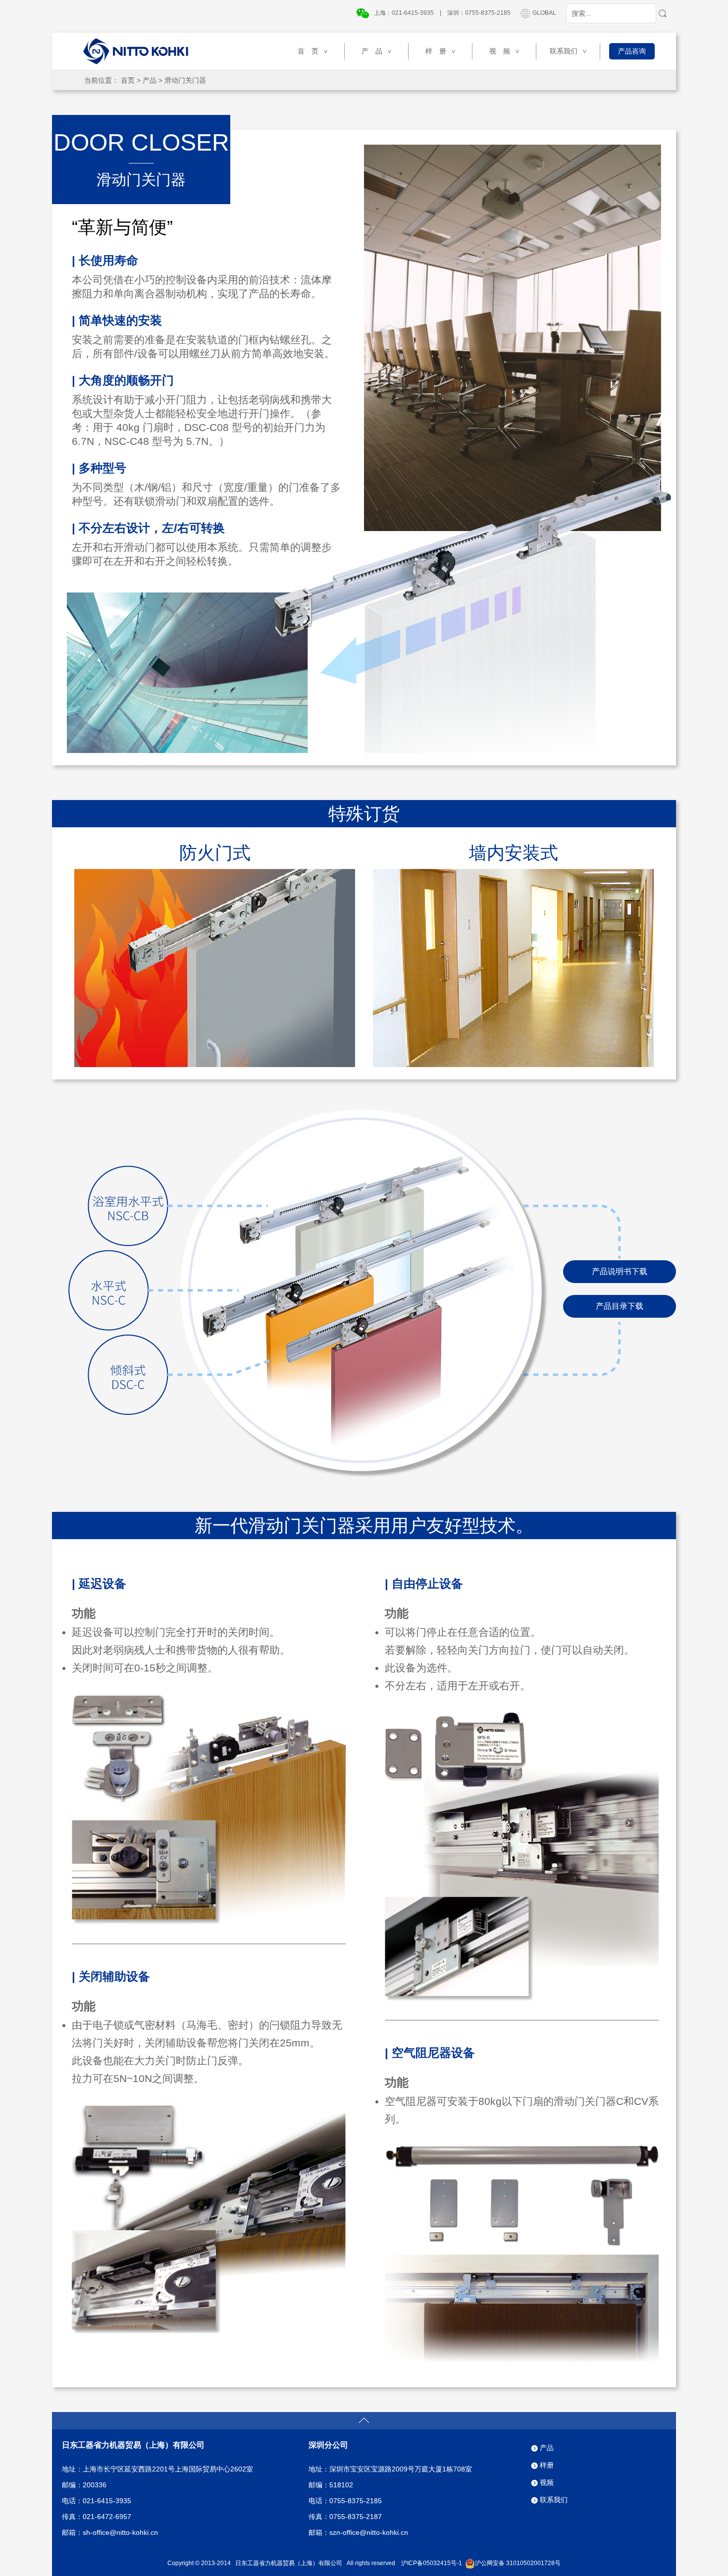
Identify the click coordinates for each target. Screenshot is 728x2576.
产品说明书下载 (620, 1271)
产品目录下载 (620, 1306)
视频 (547, 2482)
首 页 (313, 51)
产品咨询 (632, 51)
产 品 (377, 51)
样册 (547, 2465)
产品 (150, 80)
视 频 (505, 51)
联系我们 (569, 51)
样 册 (441, 51)
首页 (128, 80)
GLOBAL (544, 13)
